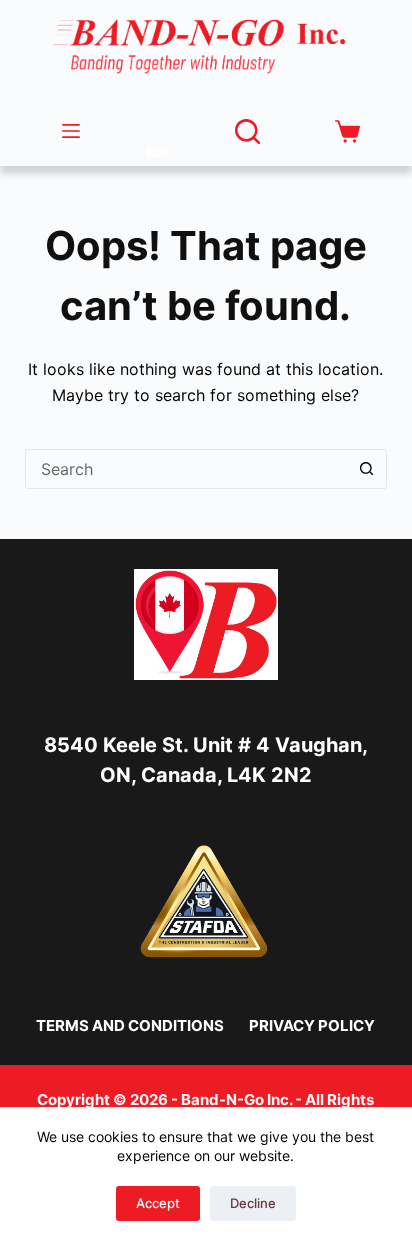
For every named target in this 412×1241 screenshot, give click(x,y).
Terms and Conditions (130, 1025)
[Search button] (367, 469)
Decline (253, 1203)
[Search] (247, 131)
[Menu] (71, 131)
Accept (158, 1203)
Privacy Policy (312, 1025)
